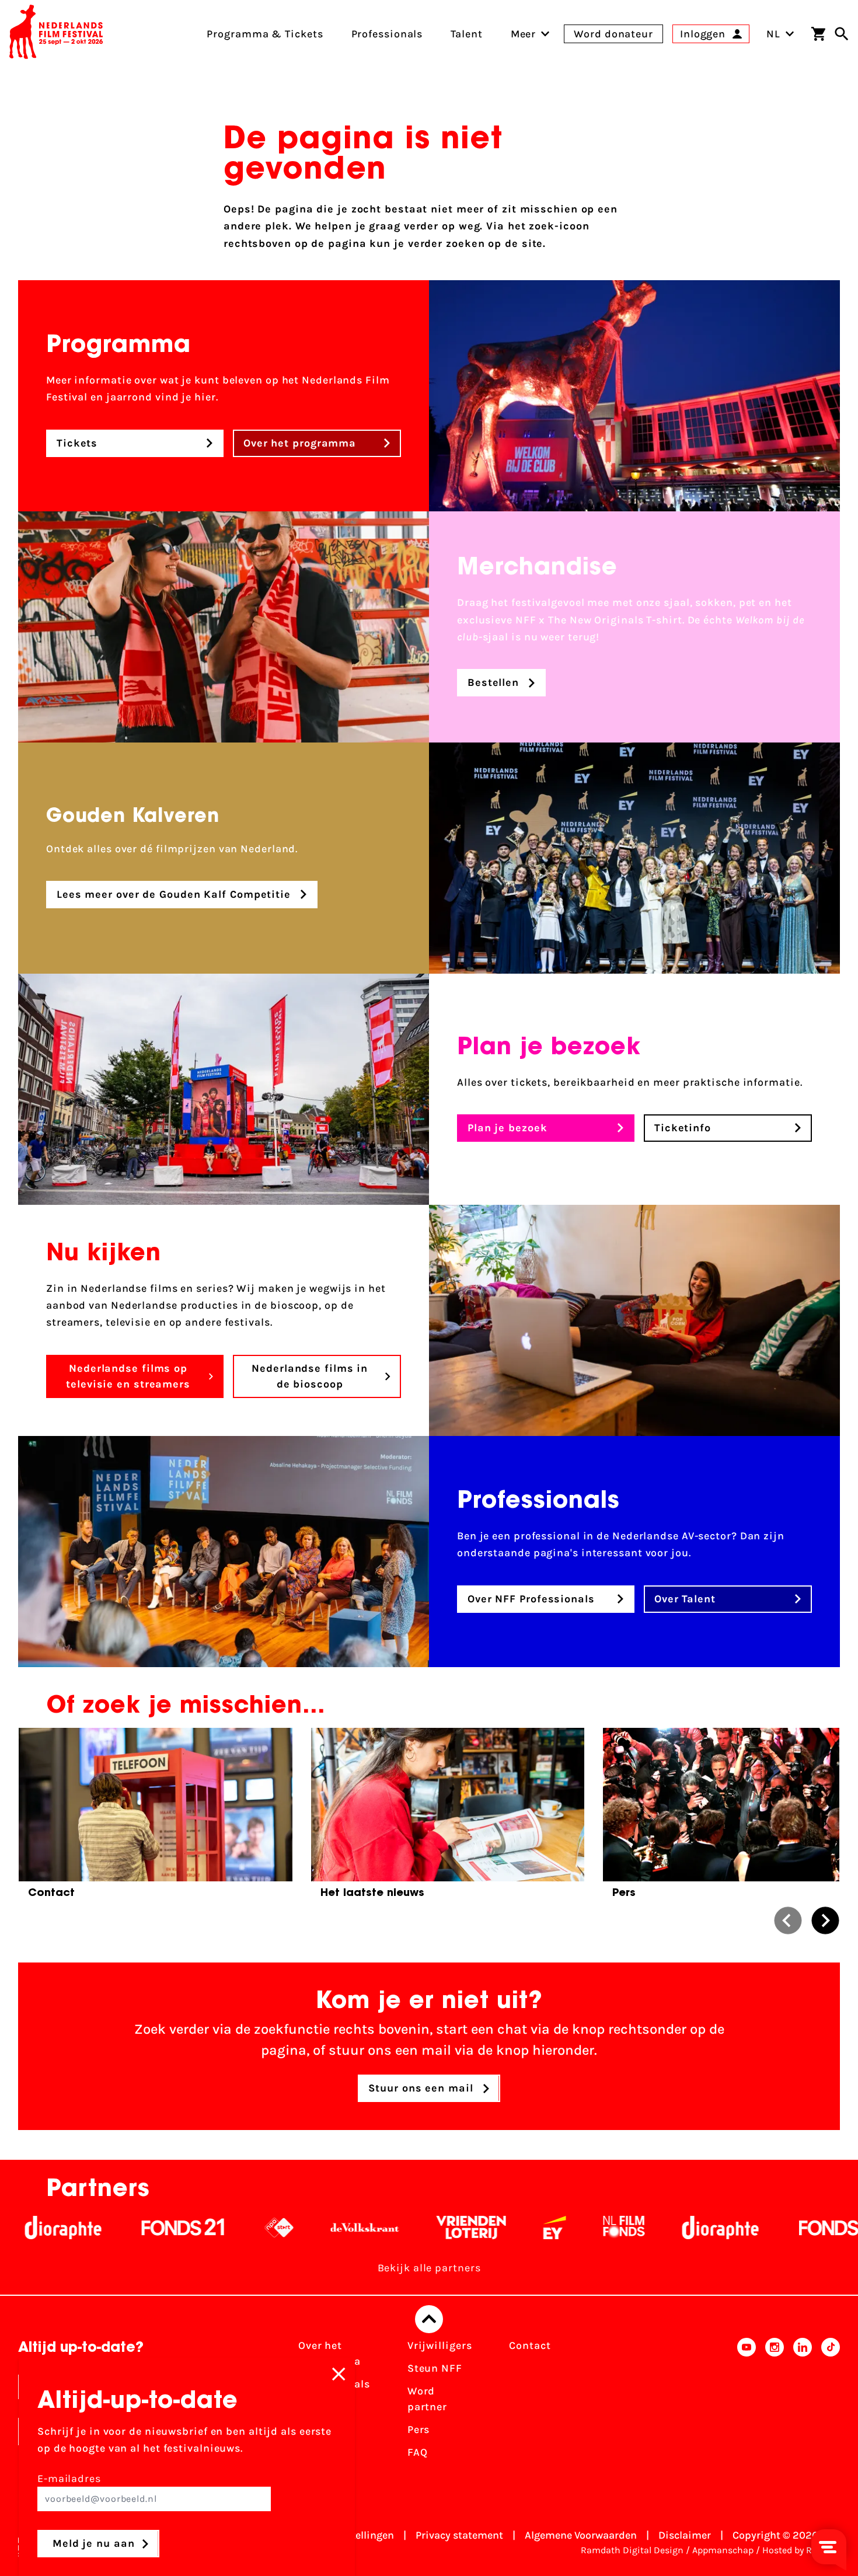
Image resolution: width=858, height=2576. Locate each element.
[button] (788, 1920)
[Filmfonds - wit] (524, 2228)
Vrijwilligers (440, 2345)
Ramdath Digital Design (632, 2550)
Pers (419, 2429)
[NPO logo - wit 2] (179, 2228)
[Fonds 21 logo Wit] (83, 2228)
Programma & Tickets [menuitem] (265, 34)
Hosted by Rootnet (801, 2550)
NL (773, 34)
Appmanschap (723, 2550)
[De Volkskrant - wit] (265, 2228)
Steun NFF (435, 2368)
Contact (530, 2345)
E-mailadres (69, 2479)
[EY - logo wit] (454, 2228)
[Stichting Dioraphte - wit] (620, 2228)
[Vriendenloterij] (371, 2228)
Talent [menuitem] (466, 34)
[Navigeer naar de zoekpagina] (842, 34)
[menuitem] (524, 34)
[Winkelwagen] (818, 34)
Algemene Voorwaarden (581, 2535)
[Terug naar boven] (429, 2319)
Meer (524, 34)
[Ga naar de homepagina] (56, 34)
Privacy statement (459, 2535)
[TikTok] (831, 2403)
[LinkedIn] (803, 2403)
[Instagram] (775, 2403)
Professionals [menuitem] (387, 34)
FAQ (418, 2452)
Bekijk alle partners (429, 2268)
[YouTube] (747, 2403)
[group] (156, 1817)
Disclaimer (685, 2535)
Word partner (427, 2399)
